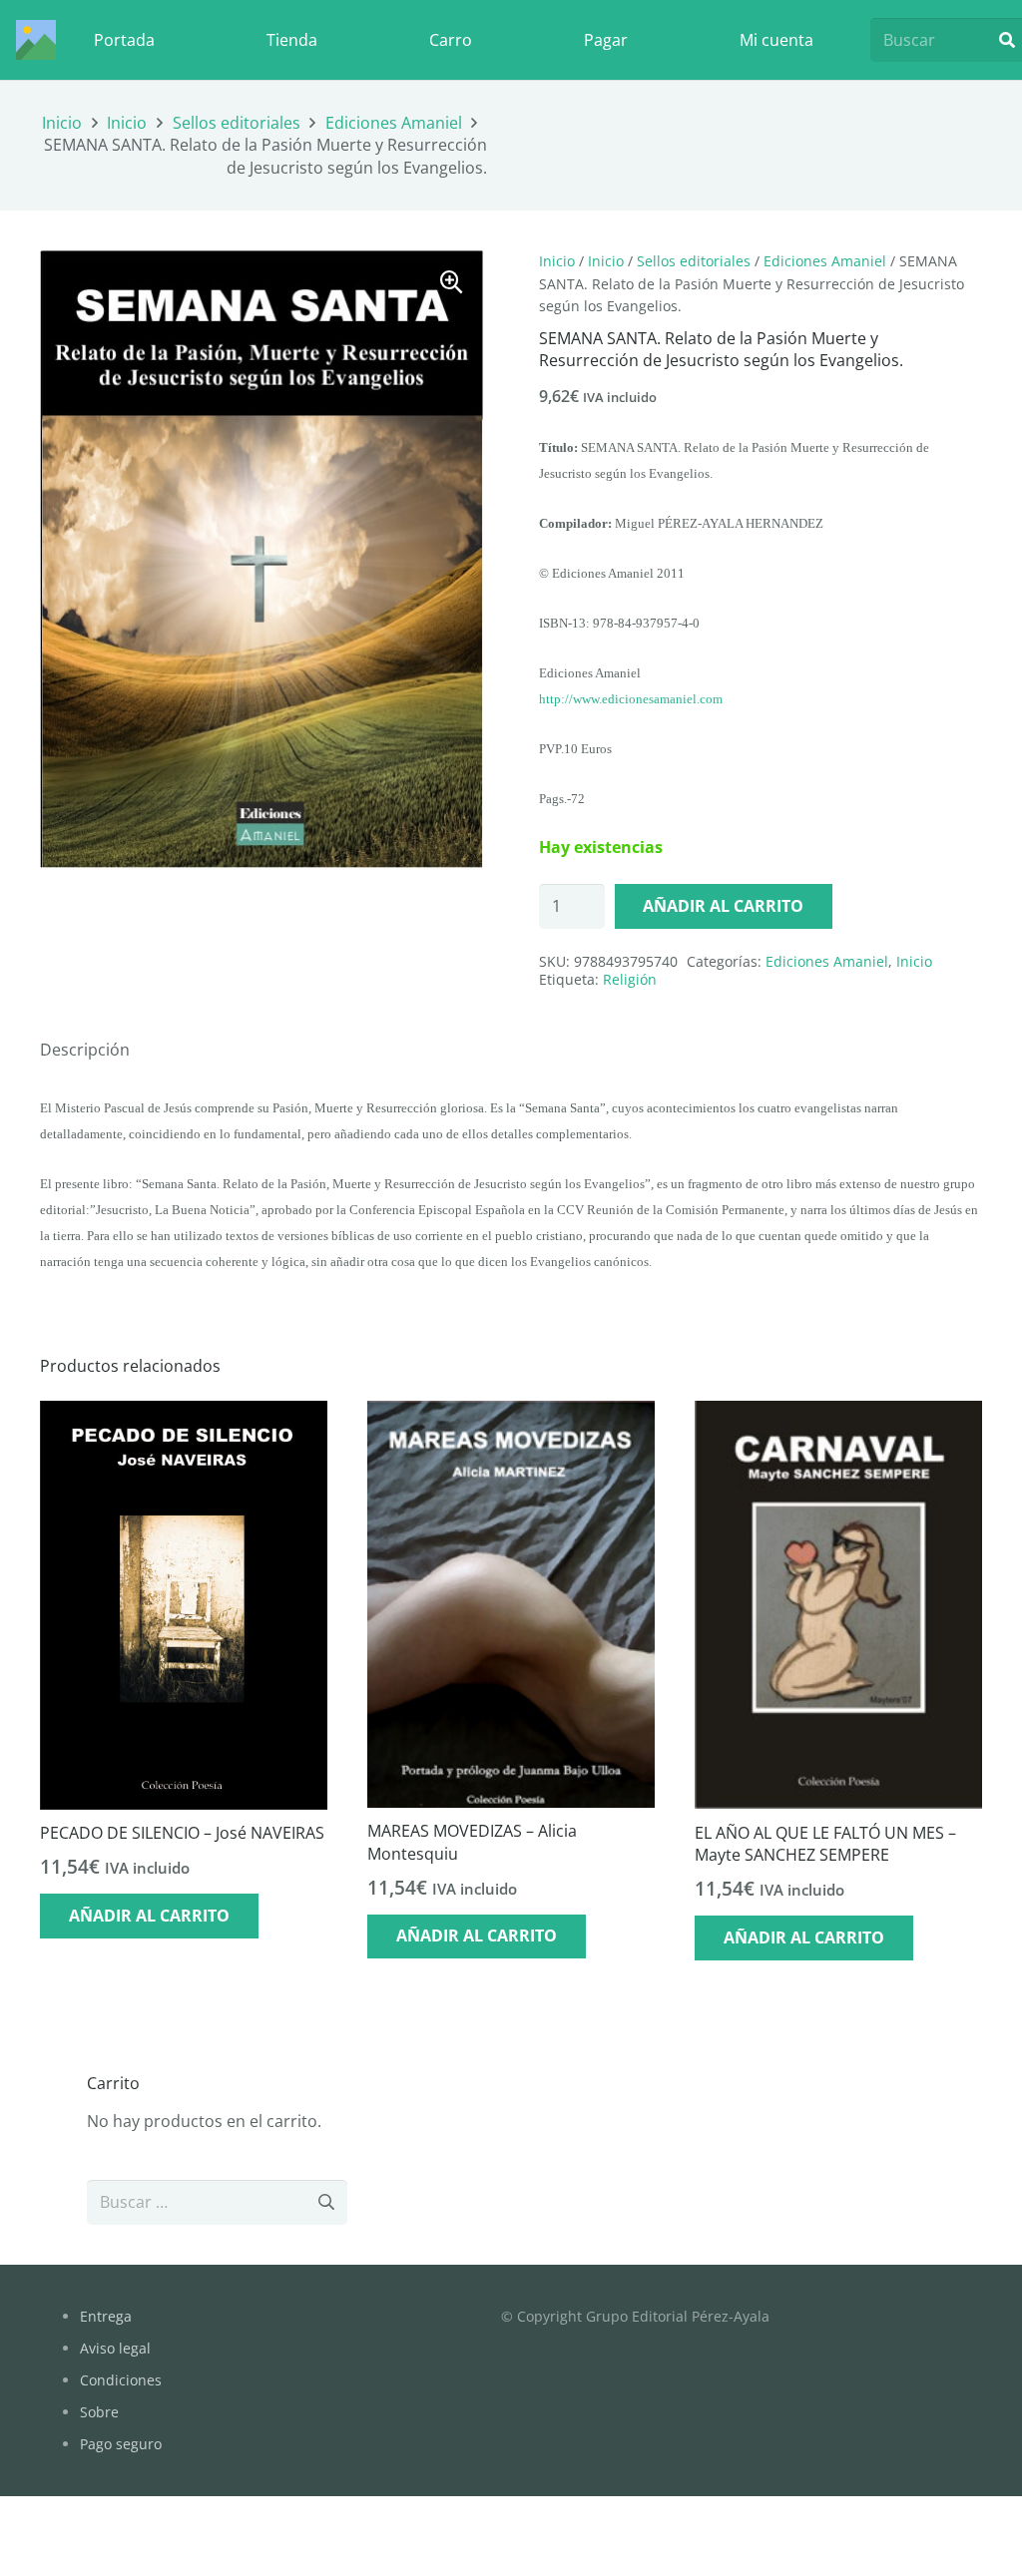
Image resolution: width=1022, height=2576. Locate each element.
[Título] (36, 40)
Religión (630, 979)
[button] (451, 282)
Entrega (106, 2316)
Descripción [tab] (85, 1050)
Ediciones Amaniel (394, 123)
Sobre (99, 2412)
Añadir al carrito (723, 906)
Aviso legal (115, 2348)
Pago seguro (121, 2444)
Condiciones (121, 2380)
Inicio (62, 123)
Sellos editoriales (237, 123)
